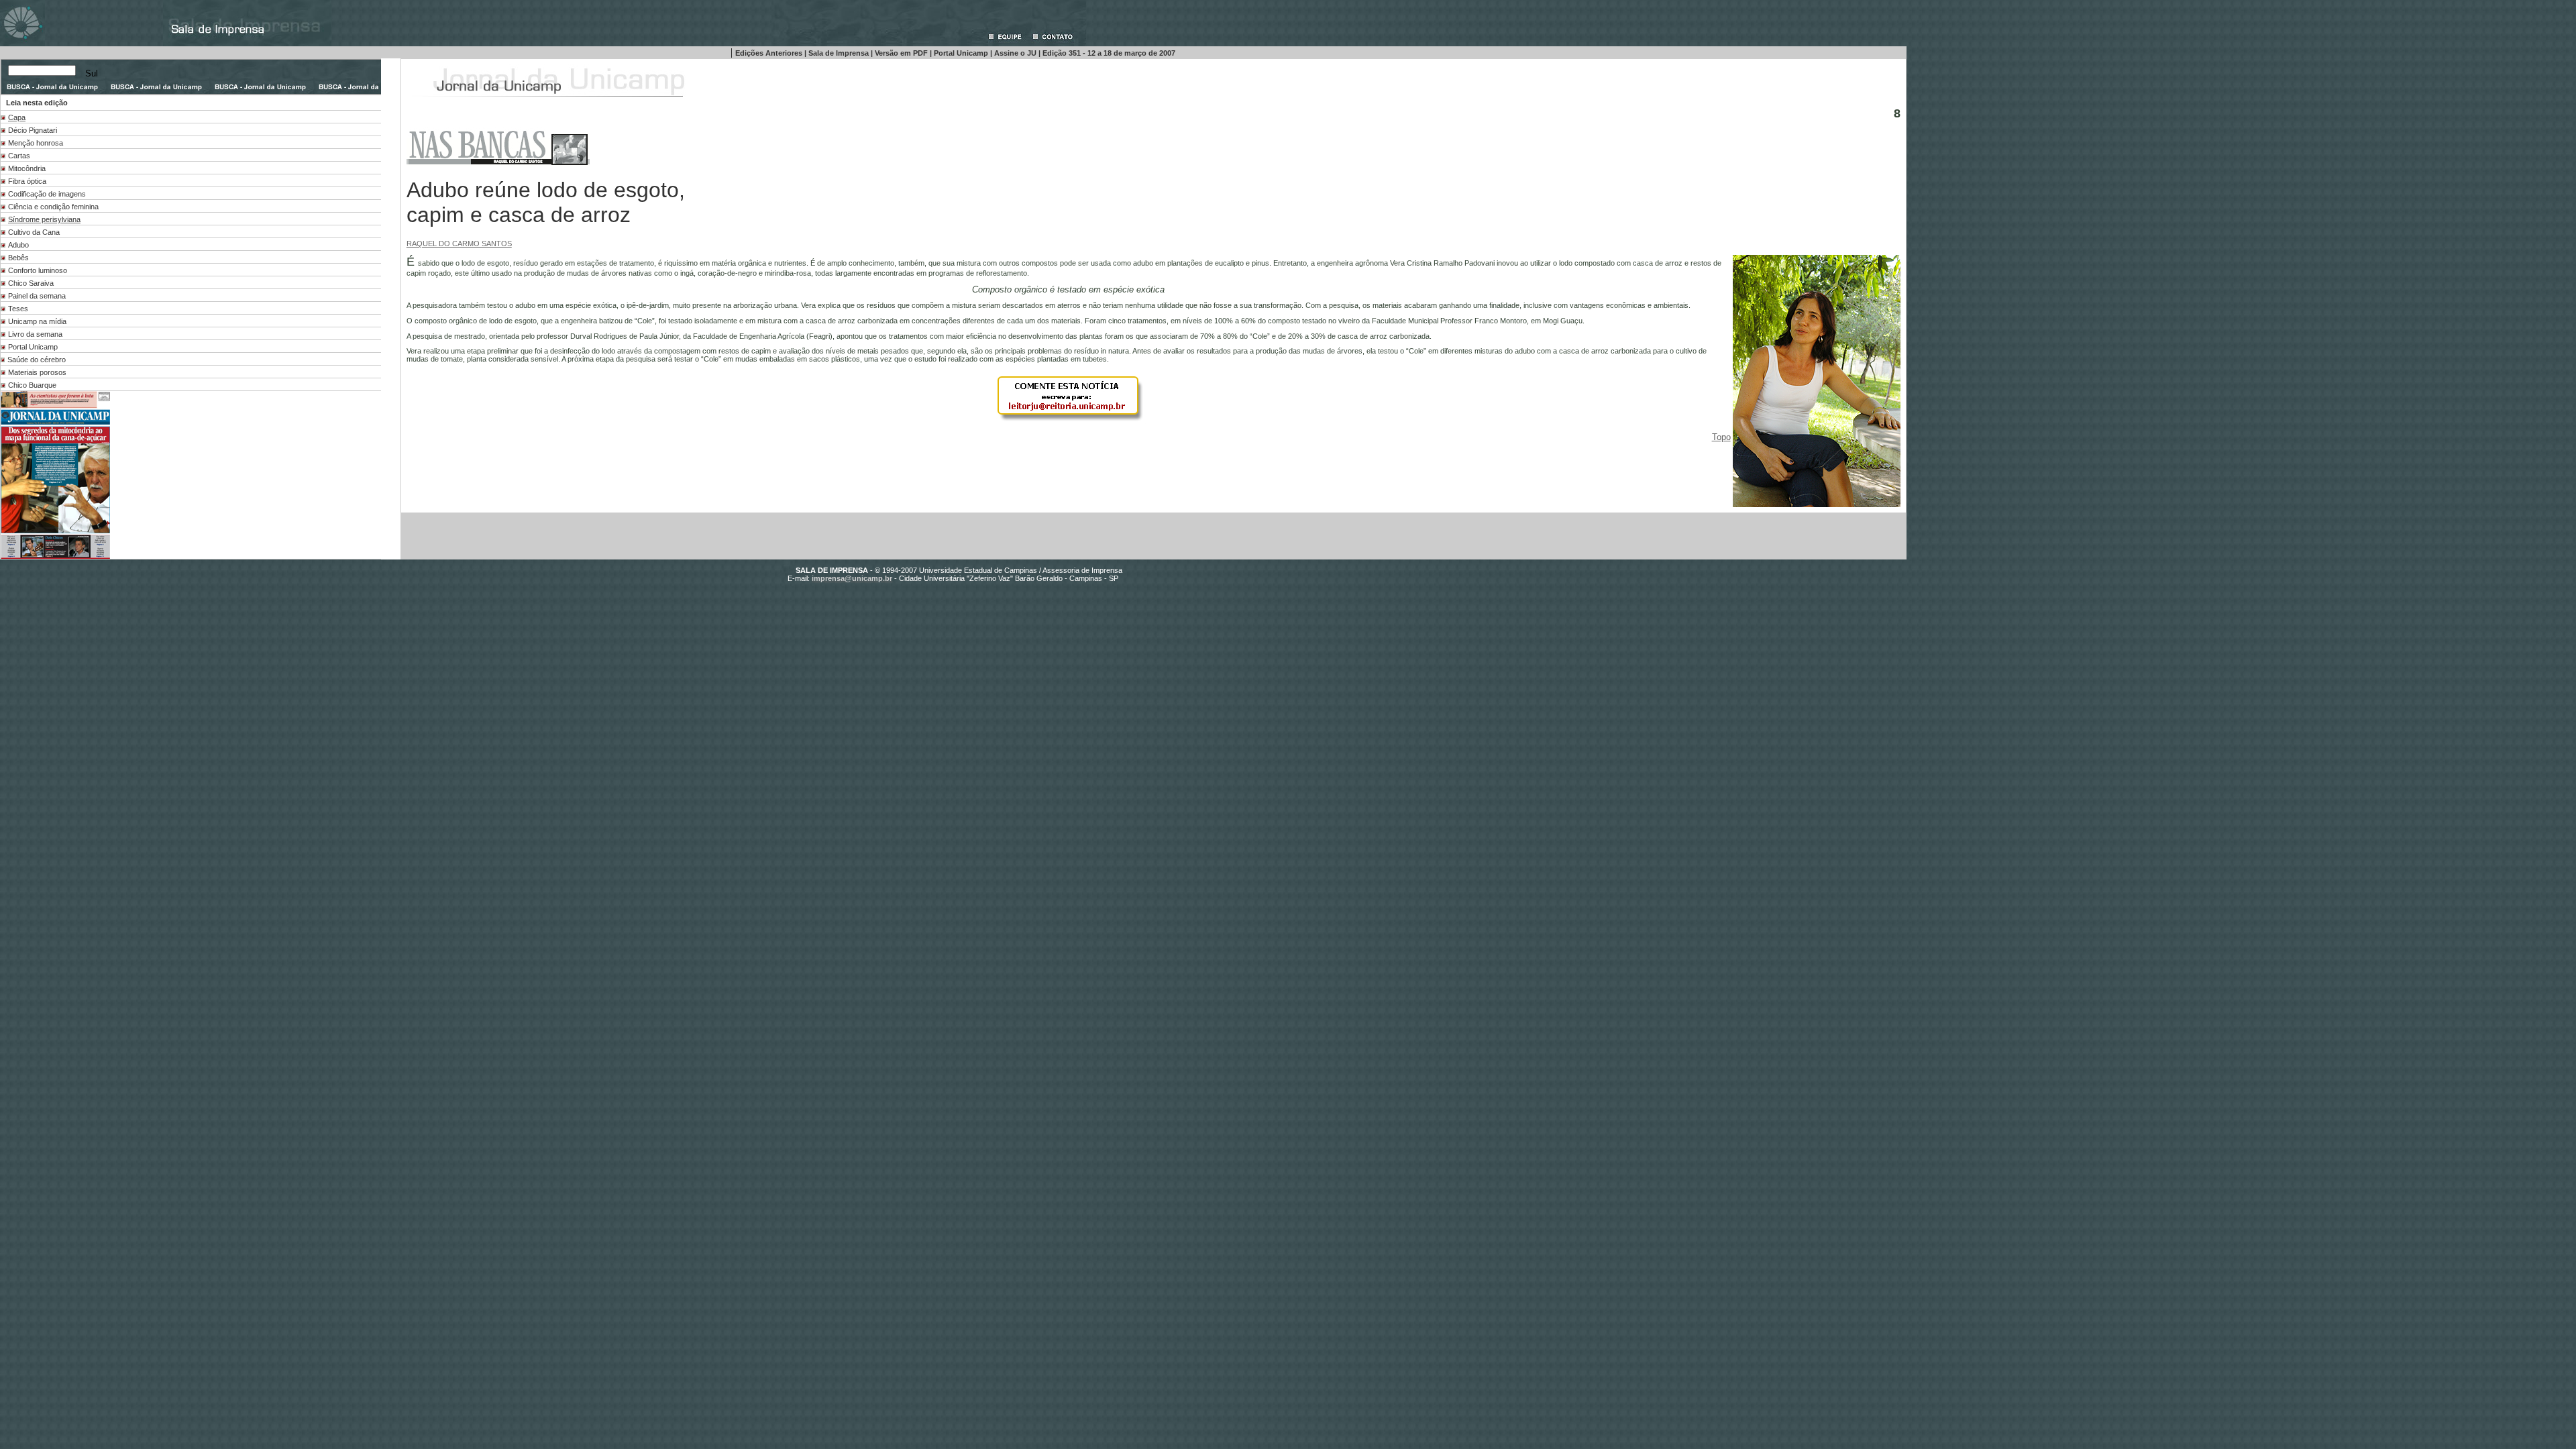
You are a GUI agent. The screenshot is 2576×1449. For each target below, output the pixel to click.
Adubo (18, 245)
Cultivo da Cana (34, 232)
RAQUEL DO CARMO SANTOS (459, 244)
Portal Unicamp (33, 347)
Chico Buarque (32, 385)
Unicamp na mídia (37, 321)
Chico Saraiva (31, 283)
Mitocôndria (27, 168)
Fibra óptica (27, 181)
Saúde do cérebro (37, 360)
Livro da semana (35, 334)
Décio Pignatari (33, 130)
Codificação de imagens (47, 194)
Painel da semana (37, 296)
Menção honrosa (36, 143)
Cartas (19, 156)
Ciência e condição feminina (53, 207)
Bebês (18, 258)
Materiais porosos (37, 372)
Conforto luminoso (38, 270)
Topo (1721, 437)
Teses (18, 309)
